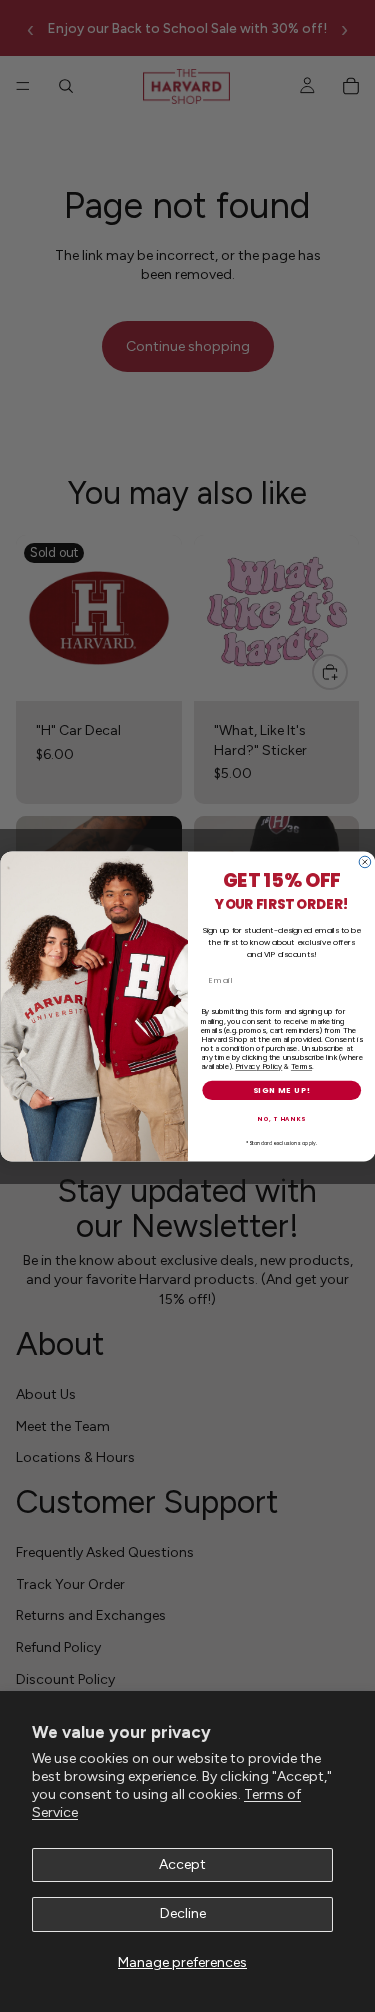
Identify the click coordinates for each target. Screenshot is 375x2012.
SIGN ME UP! (281, 1089)
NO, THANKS (281, 1118)
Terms (300, 1065)
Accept (182, 1864)
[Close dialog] (365, 862)
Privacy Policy (258, 1065)
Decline (183, 1913)
